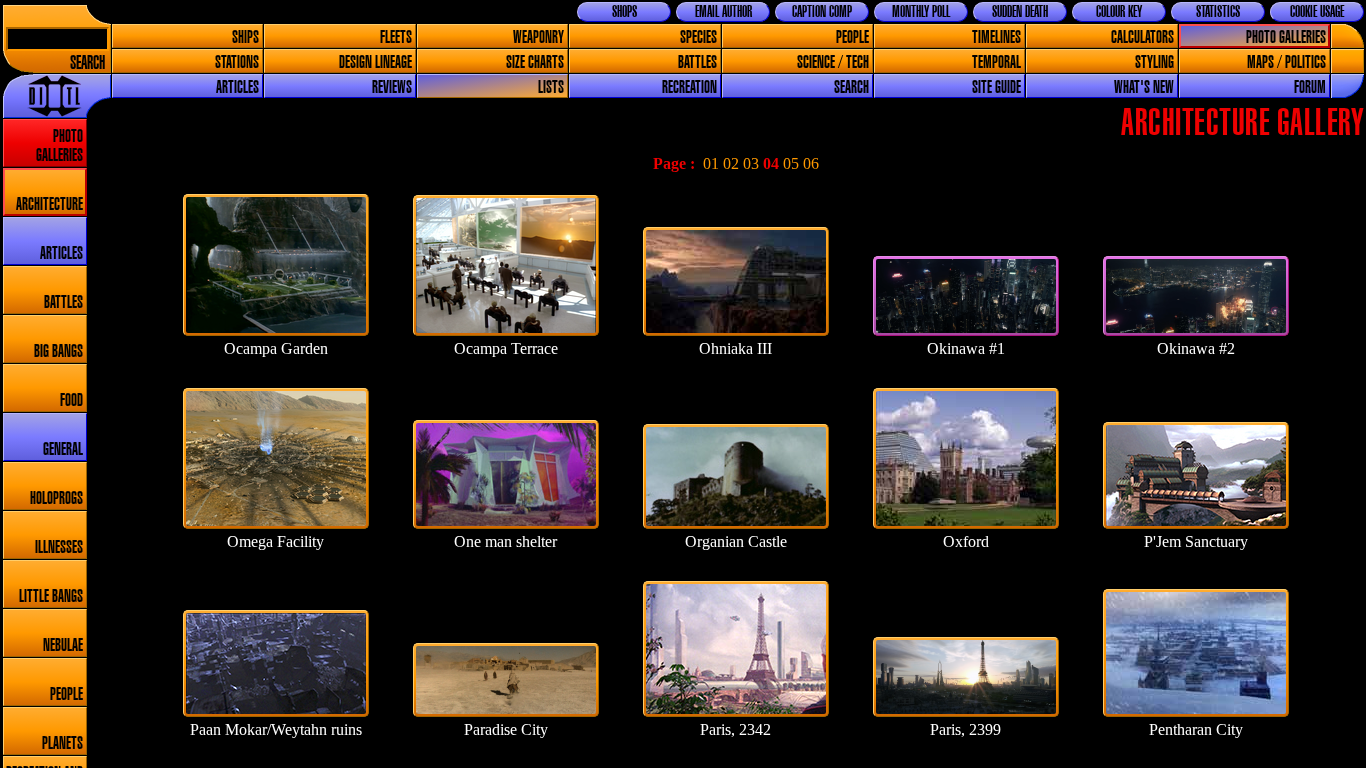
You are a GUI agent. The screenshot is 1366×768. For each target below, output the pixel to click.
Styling (1154, 62)
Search (87, 63)
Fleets (396, 37)
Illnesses (59, 547)
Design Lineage (375, 62)
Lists (551, 87)
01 (711, 163)
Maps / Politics (1286, 62)
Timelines (996, 37)
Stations (237, 62)
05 (791, 163)
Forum (1310, 87)
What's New (1144, 87)
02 (731, 163)
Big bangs (58, 351)
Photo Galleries (1286, 37)
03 (751, 163)
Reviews (392, 87)
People (852, 37)
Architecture (49, 204)
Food (71, 400)
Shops (624, 12)
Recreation (689, 87)
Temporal (996, 62)
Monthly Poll (921, 12)
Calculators (1142, 37)
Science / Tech (833, 62)
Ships (245, 37)
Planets (62, 743)
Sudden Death (1020, 12)
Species (698, 37)
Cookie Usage (1317, 12)
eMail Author (723, 12)
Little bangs (51, 596)
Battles (697, 62)
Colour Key (1119, 12)
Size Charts (535, 62)
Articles (237, 87)
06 (811, 163)
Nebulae (63, 645)
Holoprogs (56, 498)
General (63, 449)
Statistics (1218, 12)
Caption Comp (822, 12)
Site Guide (996, 87)
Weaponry (538, 37)
